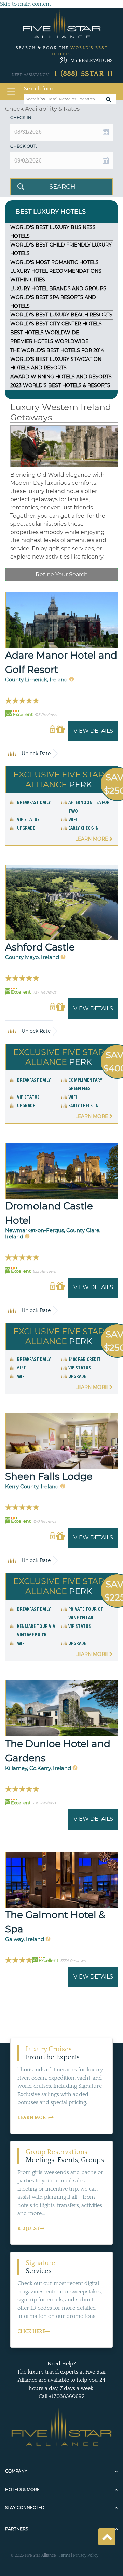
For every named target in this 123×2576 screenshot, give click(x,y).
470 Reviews (44, 1521)
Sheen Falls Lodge (49, 1476)
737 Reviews (44, 992)
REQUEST (29, 2229)
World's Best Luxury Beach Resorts (61, 315)
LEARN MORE (33, 2118)
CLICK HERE (31, 2332)
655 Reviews (44, 1271)
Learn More (92, 839)
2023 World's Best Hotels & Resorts (60, 385)
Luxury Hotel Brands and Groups (58, 288)
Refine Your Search (62, 574)
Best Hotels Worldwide (45, 333)
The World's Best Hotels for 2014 (57, 350)
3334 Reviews (73, 1961)
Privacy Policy (86, 2555)
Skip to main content (25, 4)
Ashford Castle (40, 947)
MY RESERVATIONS (92, 61)
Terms (64, 2555)
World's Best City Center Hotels (56, 324)
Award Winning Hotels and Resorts (61, 377)
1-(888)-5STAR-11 (84, 74)
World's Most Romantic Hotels (54, 262)
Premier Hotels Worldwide (49, 341)
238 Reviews (44, 1803)
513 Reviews (46, 715)
